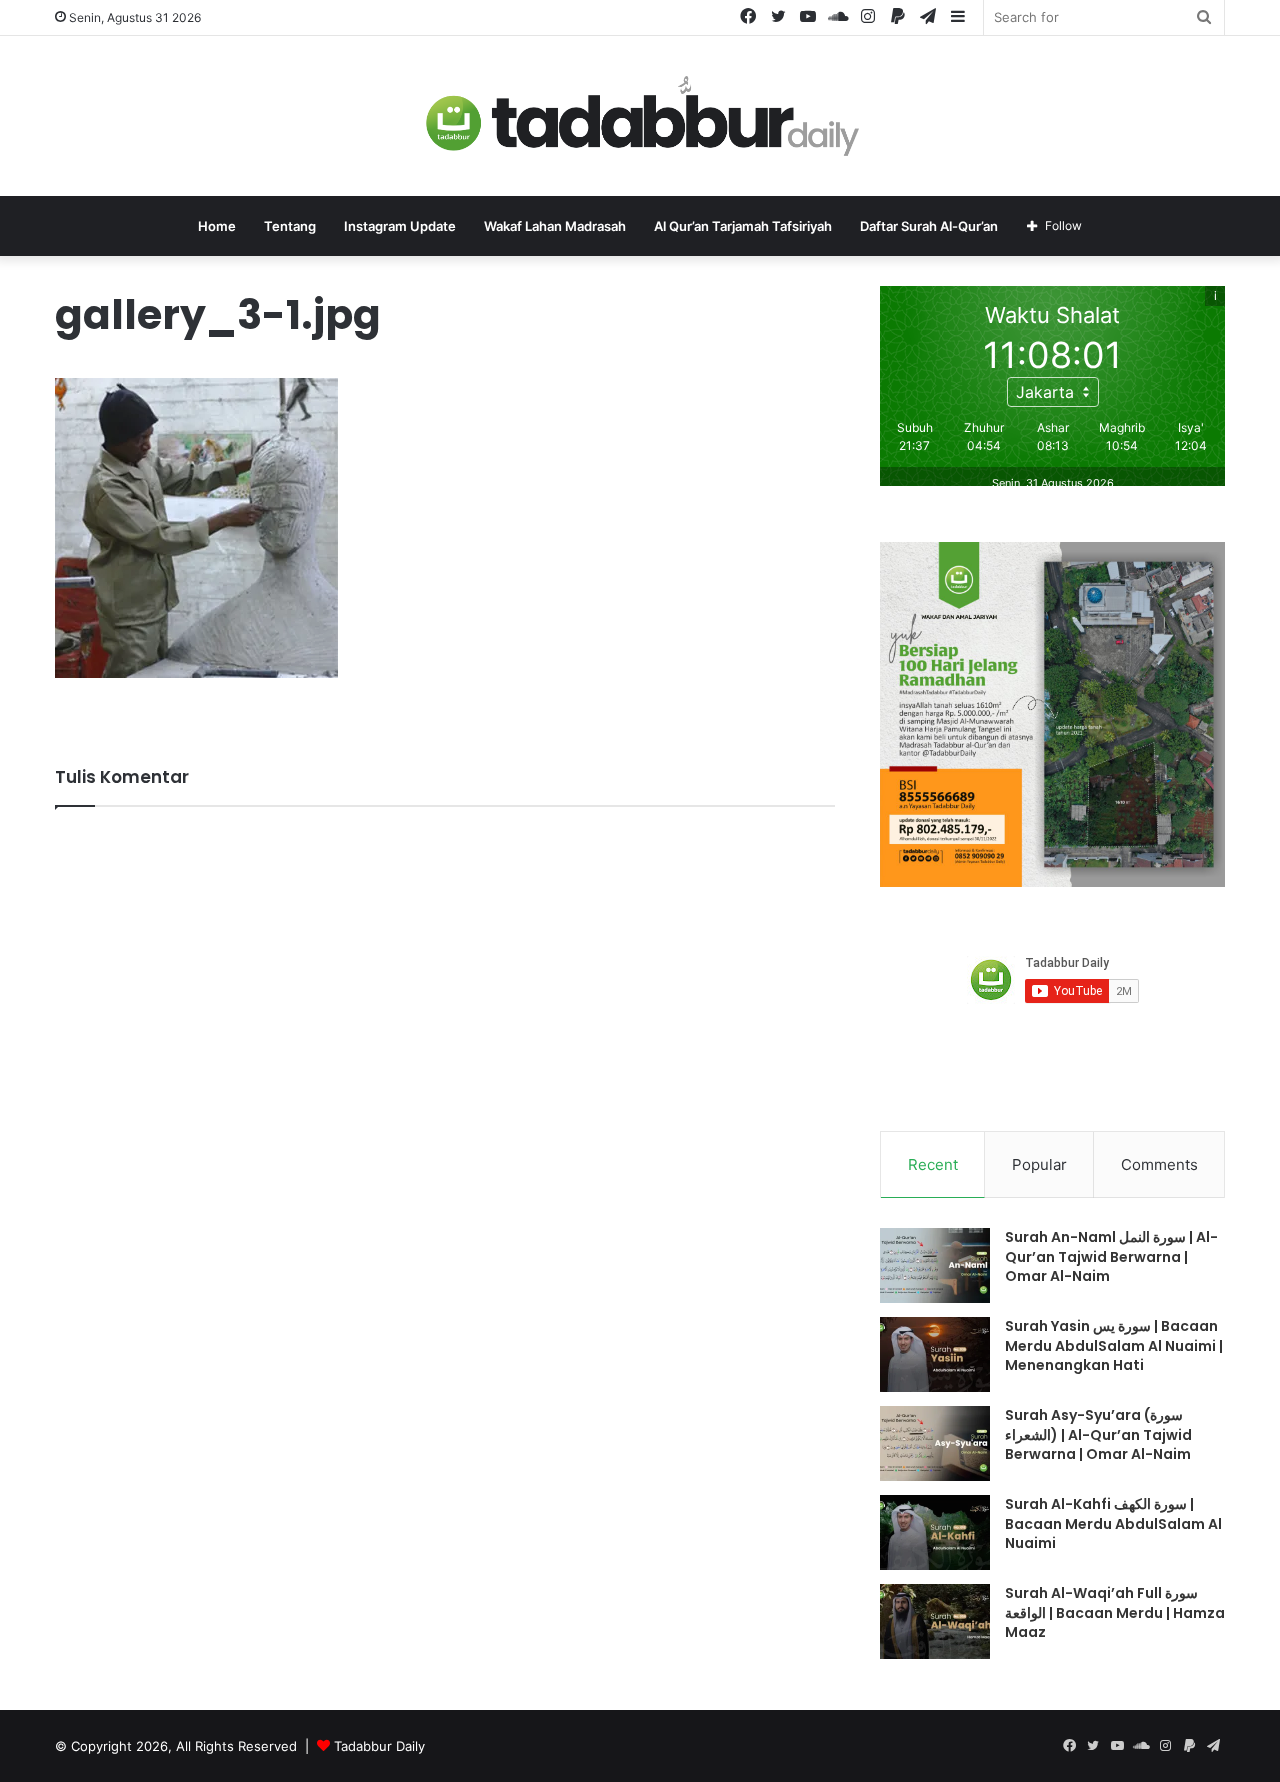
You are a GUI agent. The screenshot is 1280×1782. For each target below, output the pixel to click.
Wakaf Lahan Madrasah (555, 226)
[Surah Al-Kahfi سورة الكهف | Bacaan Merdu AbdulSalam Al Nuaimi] (935, 1532)
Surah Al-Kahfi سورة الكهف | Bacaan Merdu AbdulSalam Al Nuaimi (1113, 1523)
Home (217, 226)
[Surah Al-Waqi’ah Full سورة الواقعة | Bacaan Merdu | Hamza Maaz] (935, 1621)
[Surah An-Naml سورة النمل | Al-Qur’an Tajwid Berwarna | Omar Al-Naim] (935, 1265)
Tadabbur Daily (379, 1746)
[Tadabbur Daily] (639, 116)
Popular (1039, 1164)
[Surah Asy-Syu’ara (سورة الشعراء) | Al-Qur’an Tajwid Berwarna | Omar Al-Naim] (935, 1443)
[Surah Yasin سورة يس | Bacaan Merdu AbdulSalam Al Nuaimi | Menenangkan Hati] (935, 1354)
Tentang (290, 226)
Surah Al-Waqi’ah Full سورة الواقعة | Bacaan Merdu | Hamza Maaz (1115, 1612)
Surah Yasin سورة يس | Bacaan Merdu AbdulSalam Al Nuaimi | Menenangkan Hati (1114, 1345)
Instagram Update (400, 226)
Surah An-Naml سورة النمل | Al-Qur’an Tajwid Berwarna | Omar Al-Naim (1111, 1256)
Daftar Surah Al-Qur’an (929, 226)
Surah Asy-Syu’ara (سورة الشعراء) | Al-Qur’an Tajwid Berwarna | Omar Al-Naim (1098, 1434)
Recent (933, 1164)
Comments (1159, 1164)
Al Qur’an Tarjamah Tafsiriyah (743, 226)
